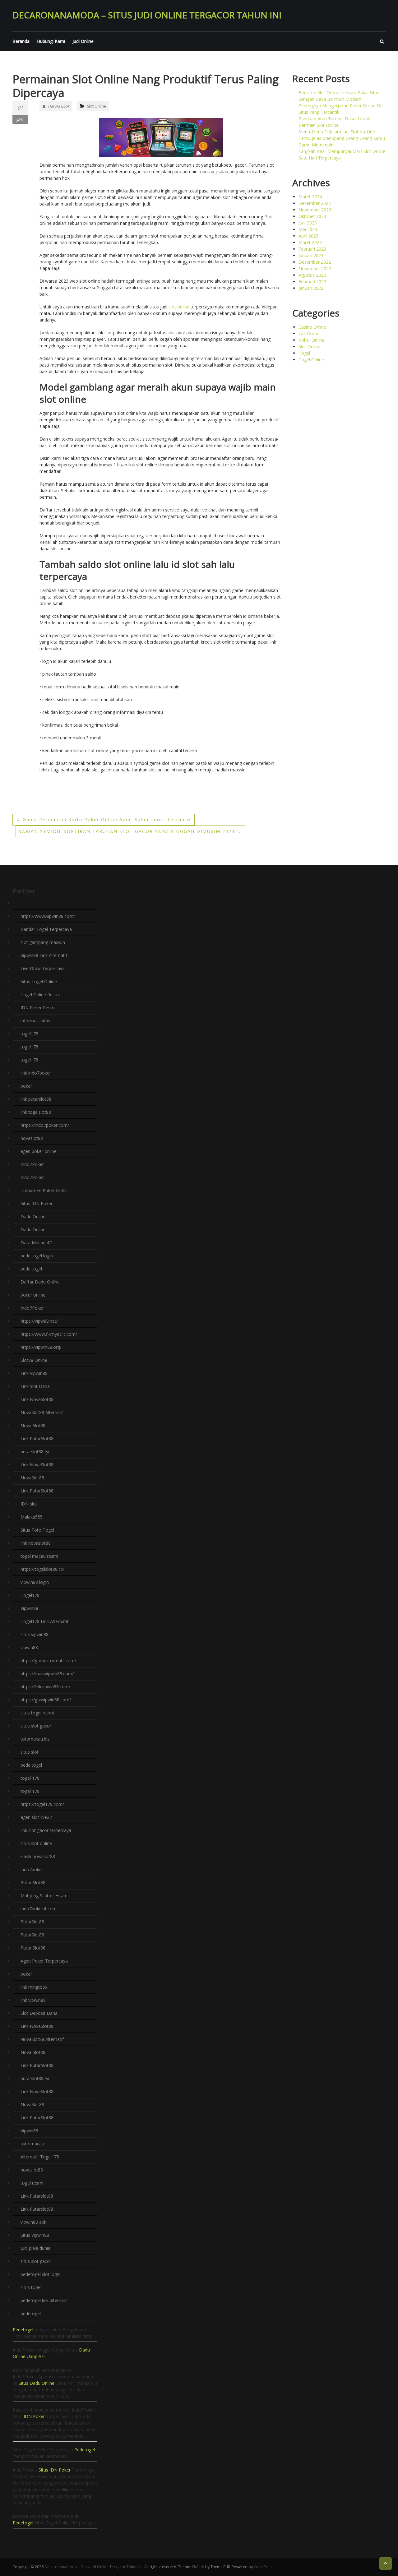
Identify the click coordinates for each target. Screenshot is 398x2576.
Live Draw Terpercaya (43, 968)
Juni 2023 (308, 223)
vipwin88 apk (33, 2222)
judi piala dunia (35, 2248)
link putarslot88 (36, 1099)
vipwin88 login (35, 1582)
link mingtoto (34, 1987)
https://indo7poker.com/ (45, 1125)
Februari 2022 (312, 282)
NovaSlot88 (32, 1478)
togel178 (29, 1034)
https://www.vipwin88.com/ (48, 916)
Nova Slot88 (33, 1425)
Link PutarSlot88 (37, 1438)
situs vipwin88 (35, 1634)
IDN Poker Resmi (38, 1008)
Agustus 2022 (312, 275)
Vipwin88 (29, 1608)
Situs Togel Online (39, 981)
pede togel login (37, 1256)
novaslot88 (32, 1138)
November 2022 (315, 268)
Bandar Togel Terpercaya (46, 929)
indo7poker (32, 1869)
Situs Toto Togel (37, 1530)
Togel (304, 353)
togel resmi (32, 2183)
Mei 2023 (308, 229)
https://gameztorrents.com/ (48, 1660)
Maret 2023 (310, 242)
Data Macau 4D (37, 1243)
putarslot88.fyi (35, 1452)
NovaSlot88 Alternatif (42, 1412)
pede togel (31, 1269)
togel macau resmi (39, 1556)
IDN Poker (34, 2416)
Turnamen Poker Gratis (44, 1190)
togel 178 (30, 1778)
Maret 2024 (310, 197)
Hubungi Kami (51, 41)
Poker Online (311, 340)
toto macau (32, 2144)
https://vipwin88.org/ (41, 1347)
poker (26, 1086)
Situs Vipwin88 (35, 2235)
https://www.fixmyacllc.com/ (49, 1334)
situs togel (31, 2287)
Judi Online (83, 41)
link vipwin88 (33, 2000)
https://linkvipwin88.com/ (45, 1687)
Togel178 (30, 1595)
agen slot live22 (36, 1817)
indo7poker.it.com (39, 1909)
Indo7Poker (32, 1164)
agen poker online (39, 1151)
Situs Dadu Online (37, 2383)
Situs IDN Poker (37, 1203)
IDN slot (29, 1504)
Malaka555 (32, 1517)
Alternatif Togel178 (40, 2157)
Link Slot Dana (35, 1386)
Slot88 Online (34, 1360)
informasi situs (35, 1021)
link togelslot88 (36, 1112)
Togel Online (311, 360)
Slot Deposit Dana (39, 2013)
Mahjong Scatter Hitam (44, 1896)
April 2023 (308, 236)
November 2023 (315, 210)
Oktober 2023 (312, 216)
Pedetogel (23, 2330)
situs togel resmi (37, 1713)
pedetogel (31, 2313)
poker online (33, 1295)
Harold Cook (59, 106)
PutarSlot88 (32, 1922)
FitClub (198, 2567)
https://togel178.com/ (42, 1804)
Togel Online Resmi (40, 994)
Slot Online (97, 106)
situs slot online (36, 1843)
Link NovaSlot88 (37, 1399)
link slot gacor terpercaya (46, 1830)
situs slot (30, 1752)
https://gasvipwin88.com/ (46, 1700)
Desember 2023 (315, 203)
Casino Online (312, 327)
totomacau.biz (35, 1739)
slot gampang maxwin (43, 942)
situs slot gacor (36, 1726)
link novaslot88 (36, 1543)
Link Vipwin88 (34, 1373)
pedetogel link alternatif (44, 2300)
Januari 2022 (311, 288)
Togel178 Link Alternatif (44, 1621)
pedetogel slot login (40, 2274)
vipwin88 (29, 1647)
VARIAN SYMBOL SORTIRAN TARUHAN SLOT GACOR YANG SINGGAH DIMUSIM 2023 (130, 831)
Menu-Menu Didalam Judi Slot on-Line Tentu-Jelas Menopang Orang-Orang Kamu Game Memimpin (342, 138)
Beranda (21, 41)
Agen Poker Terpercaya (44, 1961)
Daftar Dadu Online (40, 1282)
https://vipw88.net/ (39, 1321)
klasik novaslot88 (38, 1856)
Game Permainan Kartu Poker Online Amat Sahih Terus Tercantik (104, 819)
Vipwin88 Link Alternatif (44, 955)
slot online (179, 307)
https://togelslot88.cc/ (42, 1569)
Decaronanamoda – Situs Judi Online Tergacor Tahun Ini (147, 15)
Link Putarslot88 (37, 2196)
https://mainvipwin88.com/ (47, 1674)
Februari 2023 (312, 249)
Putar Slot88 (33, 1882)
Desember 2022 (315, 262)
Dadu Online (33, 1216)
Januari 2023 (311, 255)
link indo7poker (36, 1073)
